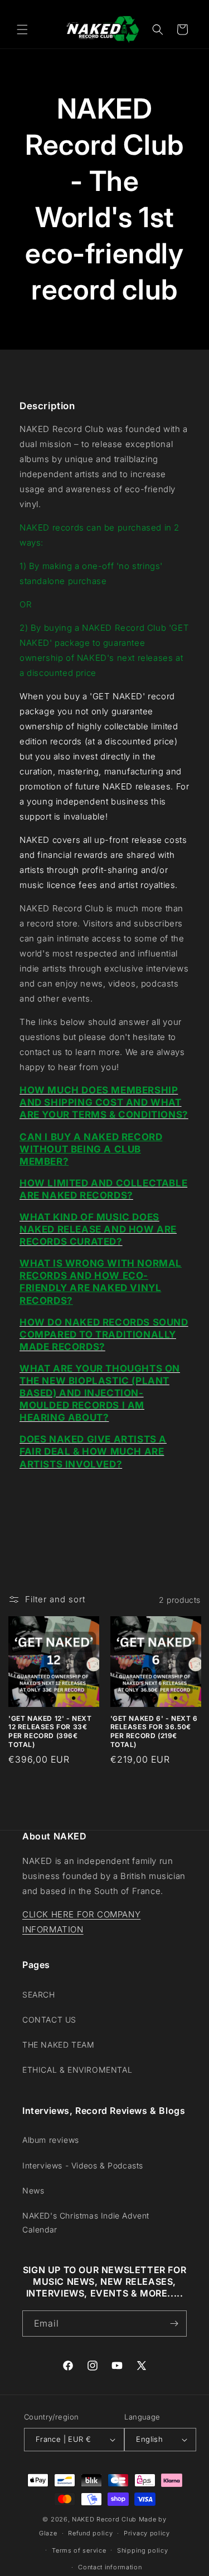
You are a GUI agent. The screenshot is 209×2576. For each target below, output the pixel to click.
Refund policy (90, 2533)
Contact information (110, 2567)
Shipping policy (143, 2550)
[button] (22, 30)
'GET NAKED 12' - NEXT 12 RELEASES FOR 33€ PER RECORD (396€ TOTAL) (50, 1731)
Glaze (48, 2533)
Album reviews (51, 2140)
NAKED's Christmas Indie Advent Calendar (86, 2222)
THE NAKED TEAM (58, 2045)
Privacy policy (147, 2533)
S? (67, 1301)
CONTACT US (49, 2020)
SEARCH (39, 1994)
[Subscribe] (174, 2324)
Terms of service (79, 2550)
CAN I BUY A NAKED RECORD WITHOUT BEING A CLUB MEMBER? (91, 1149)
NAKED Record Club (104, 2519)
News (33, 2190)
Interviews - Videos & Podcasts (83, 2165)
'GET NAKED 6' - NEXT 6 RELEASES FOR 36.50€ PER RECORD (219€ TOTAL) (154, 1731)
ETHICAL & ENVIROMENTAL (77, 2070)
